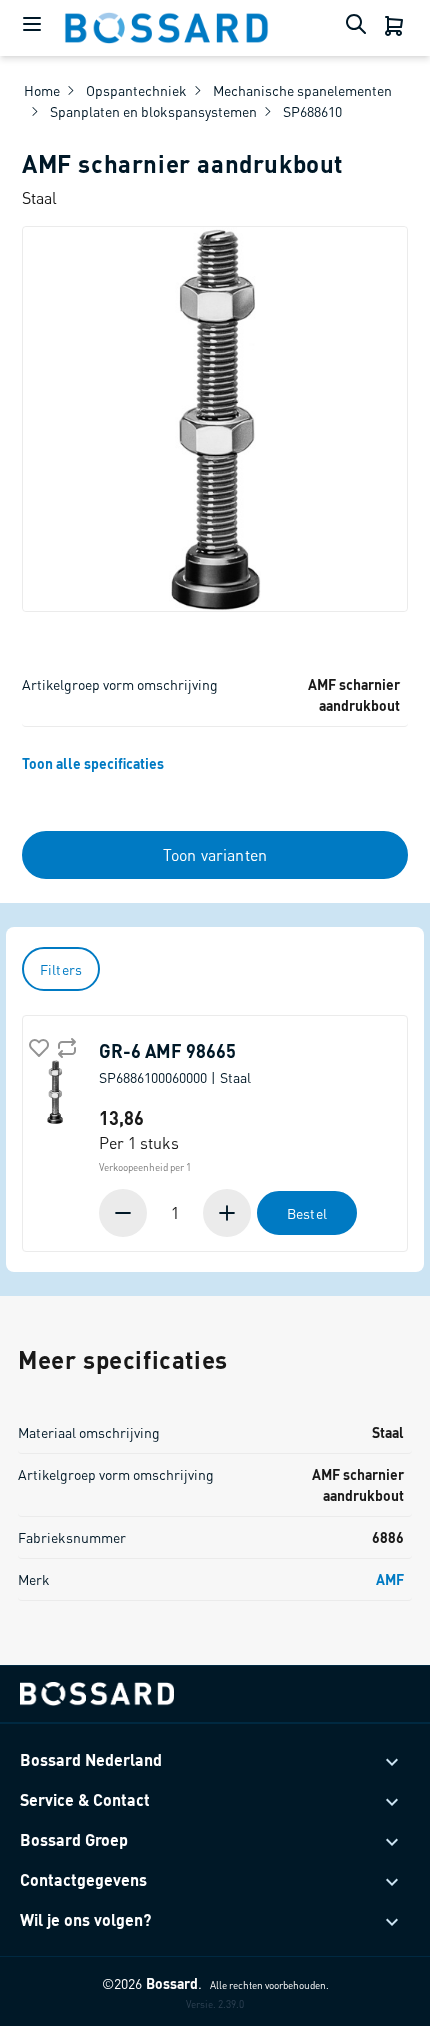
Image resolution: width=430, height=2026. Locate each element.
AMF (390, 1579)
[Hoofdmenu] (32, 28)
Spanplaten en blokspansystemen (153, 111)
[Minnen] (125, 1213)
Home (42, 90)
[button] (229, 1213)
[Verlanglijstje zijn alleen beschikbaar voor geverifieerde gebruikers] (37, 1046)
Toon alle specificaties (93, 763)
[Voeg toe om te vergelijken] (65, 1046)
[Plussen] (225, 1213)
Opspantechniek (136, 90)
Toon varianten (215, 854)
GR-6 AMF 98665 (175, 1063)
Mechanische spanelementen (302, 90)
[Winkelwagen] (396, 28)
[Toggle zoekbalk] (360, 28)
